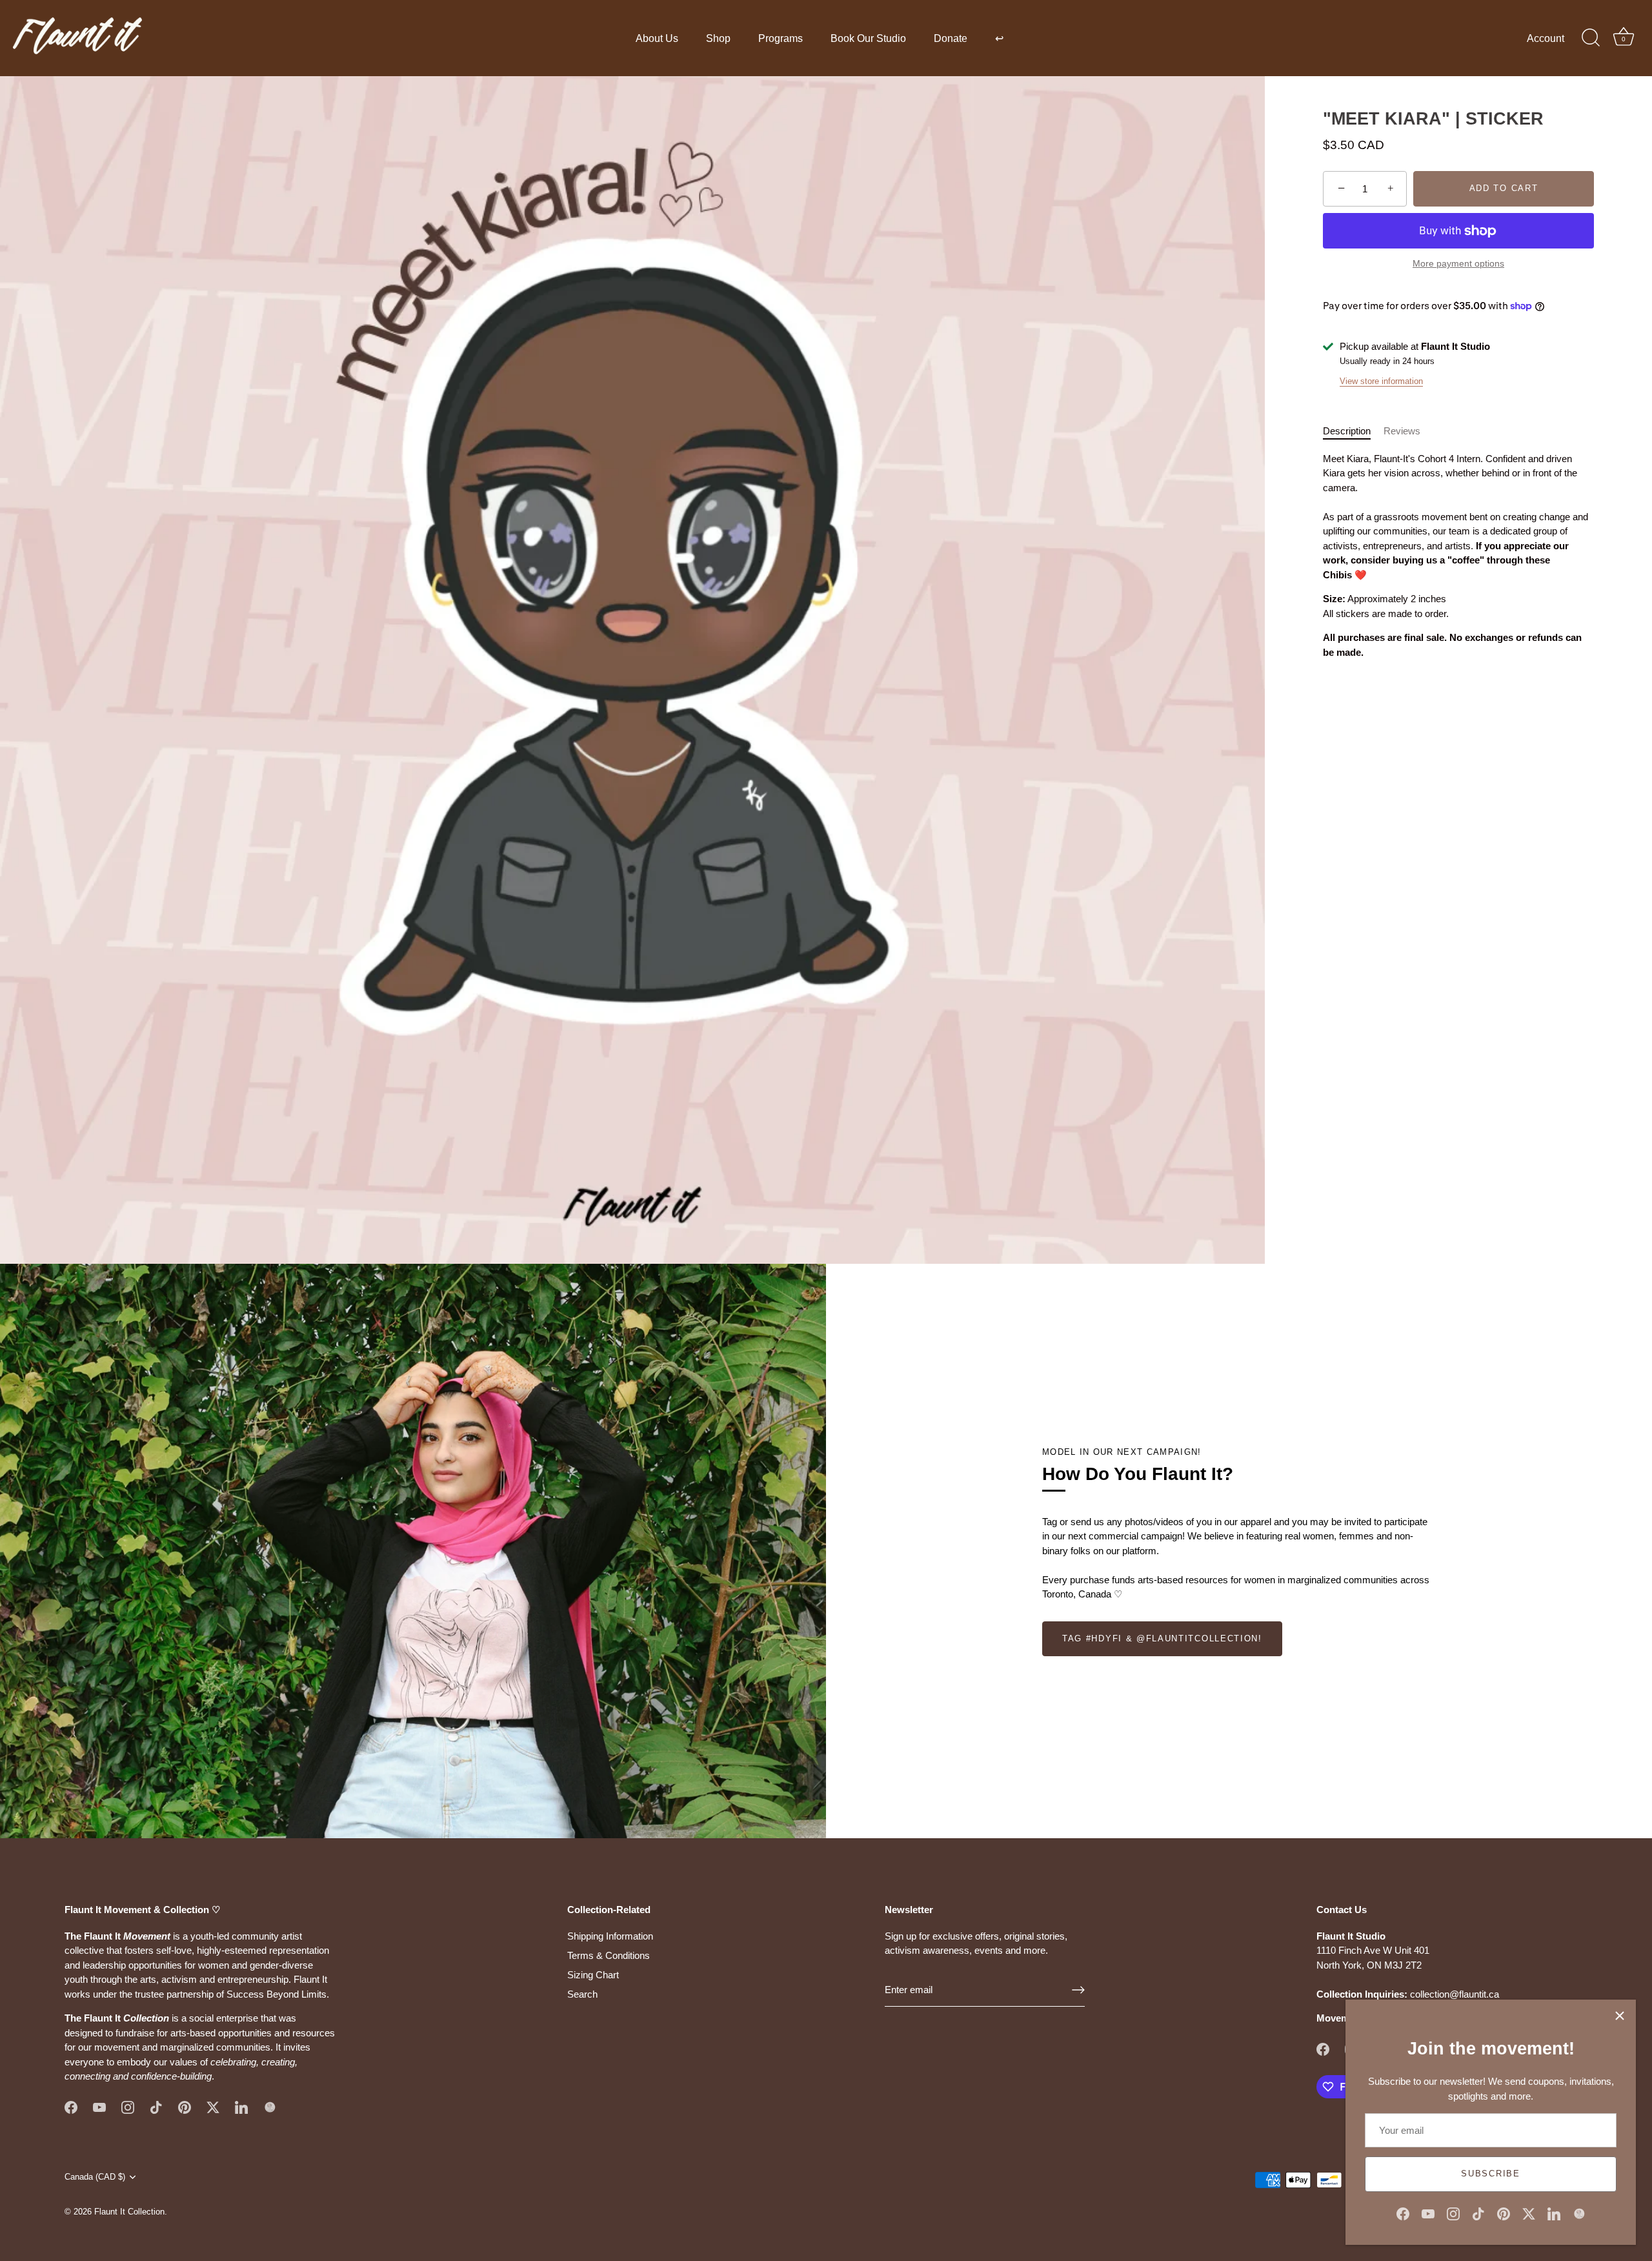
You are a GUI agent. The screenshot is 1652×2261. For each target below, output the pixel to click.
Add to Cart (1504, 189)
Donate (951, 38)
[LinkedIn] (1554, 2213)
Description (1347, 431)
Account (1546, 38)
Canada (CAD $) (95, 2177)
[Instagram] (1453, 2213)
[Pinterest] (1504, 2213)
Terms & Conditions (609, 1955)
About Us (657, 38)
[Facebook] (1403, 2213)
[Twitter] (1529, 2213)
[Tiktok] (1478, 2213)
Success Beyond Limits (277, 1994)
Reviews (1402, 431)
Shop (718, 38)
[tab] (1353, 431)
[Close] (1620, 2016)
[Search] (1591, 38)
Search (582, 1994)
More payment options (1458, 264)
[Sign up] (1078, 1990)
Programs (781, 38)
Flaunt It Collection (129, 2212)
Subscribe (1490, 2174)
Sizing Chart (593, 1975)
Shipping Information (610, 1936)
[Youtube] (1428, 2213)
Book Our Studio (868, 38)
